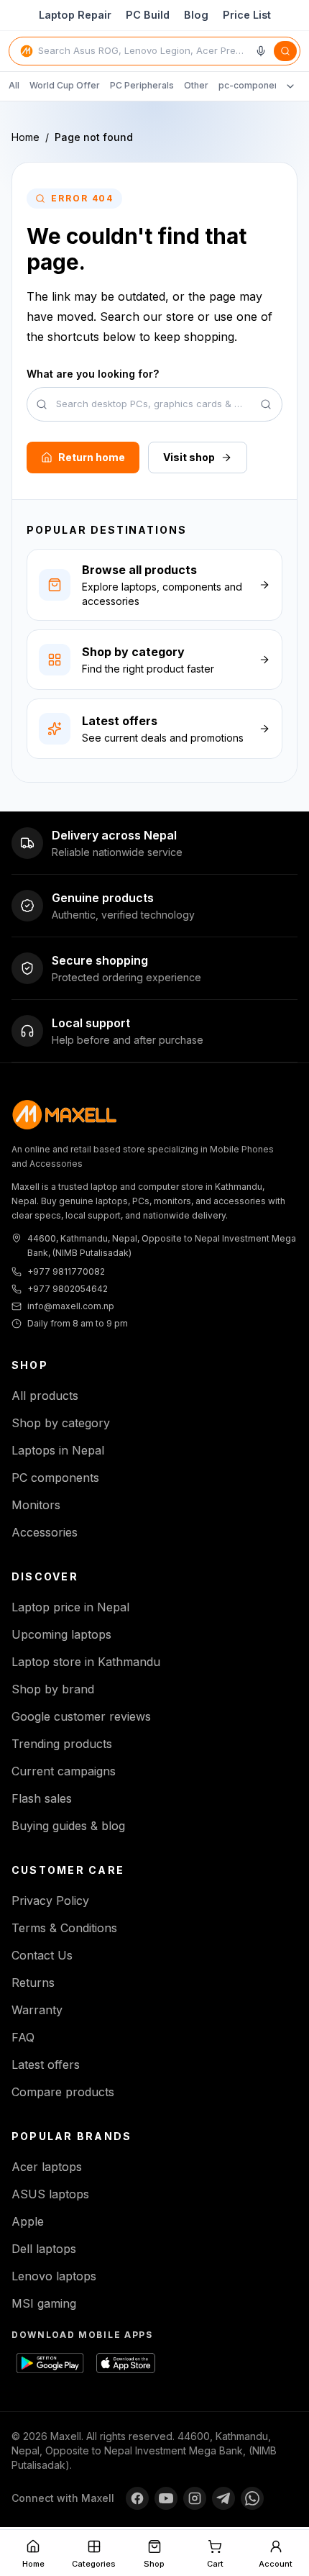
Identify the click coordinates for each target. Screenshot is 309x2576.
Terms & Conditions (64, 1928)
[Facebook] (137, 2498)
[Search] (285, 51)
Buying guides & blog (68, 1826)
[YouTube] (166, 2498)
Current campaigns (64, 1771)
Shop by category (61, 1423)
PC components (55, 1478)
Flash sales (42, 1798)
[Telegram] (223, 2498)
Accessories (45, 1532)
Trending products (62, 1744)
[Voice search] (261, 51)
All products (45, 1396)
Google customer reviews (81, 1716)
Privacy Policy (50, 1901)
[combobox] (144, 51)
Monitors (36, 1505)
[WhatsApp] (252, 2498)
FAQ (23, 2037)
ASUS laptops (50, 2194)
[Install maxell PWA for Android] (53, 2363)
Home (26, 137)
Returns (33, 1983)
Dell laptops (44, 2249)
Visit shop (189, 457)
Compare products (63, 2092)
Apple (28, 2221)
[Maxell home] (65, 1115)
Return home (92, 457)
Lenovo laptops (54, 2276)
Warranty (37, 2010)
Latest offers (46, 2065)
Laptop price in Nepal (70, 1607)
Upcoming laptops (61, 1634)
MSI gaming (44, 2303)
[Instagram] (195, 2498)
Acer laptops (47, 2167)
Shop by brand (53, 1689)
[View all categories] (290, 86)
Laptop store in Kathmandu (86, 1662)
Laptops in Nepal (58, 1450)
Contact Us (42, 1955)
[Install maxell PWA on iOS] (138, 2363)
